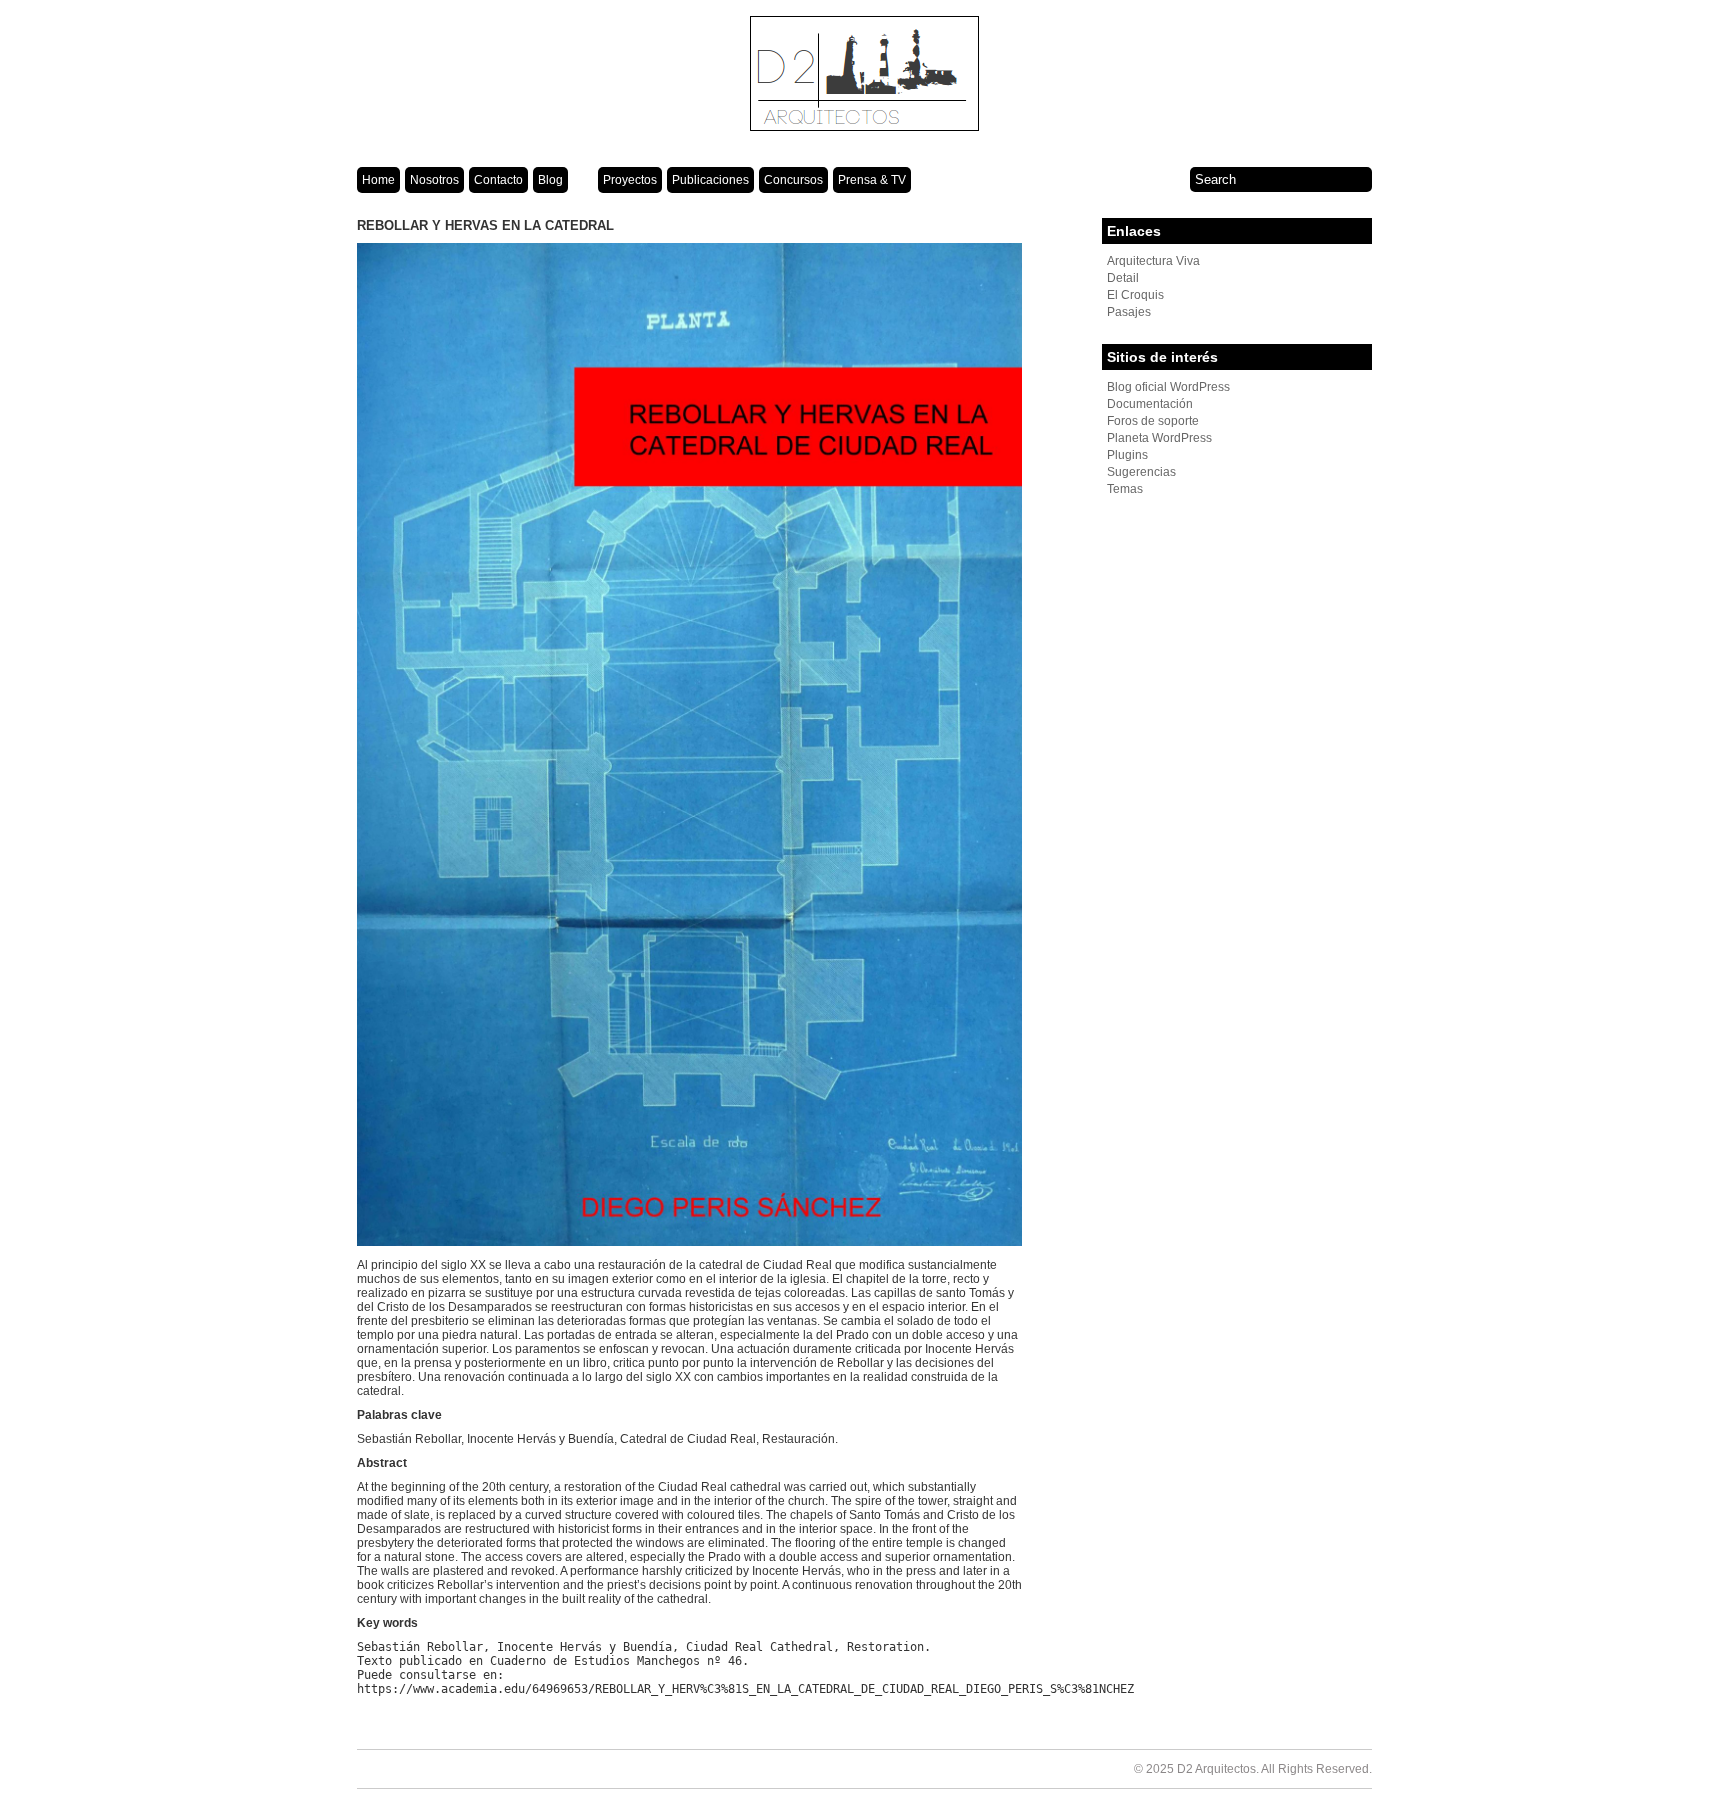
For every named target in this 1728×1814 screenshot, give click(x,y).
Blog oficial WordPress (1168, 387)
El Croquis (1135, 295)
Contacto (498, 180)
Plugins (1127, 455)
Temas (1125, 489)
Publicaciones (710, 180)
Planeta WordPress (1159, 438)
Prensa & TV (872, 180)
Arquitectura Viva (1153, 261)
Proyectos (630, 180)
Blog (550, 180)
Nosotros (434, 180)
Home (378, 180)
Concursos (793, 180)
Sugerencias (1141, 472)
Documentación (1150, 404)
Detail (1123, 278)
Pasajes (1129, 312)
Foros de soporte (1153, 421)
